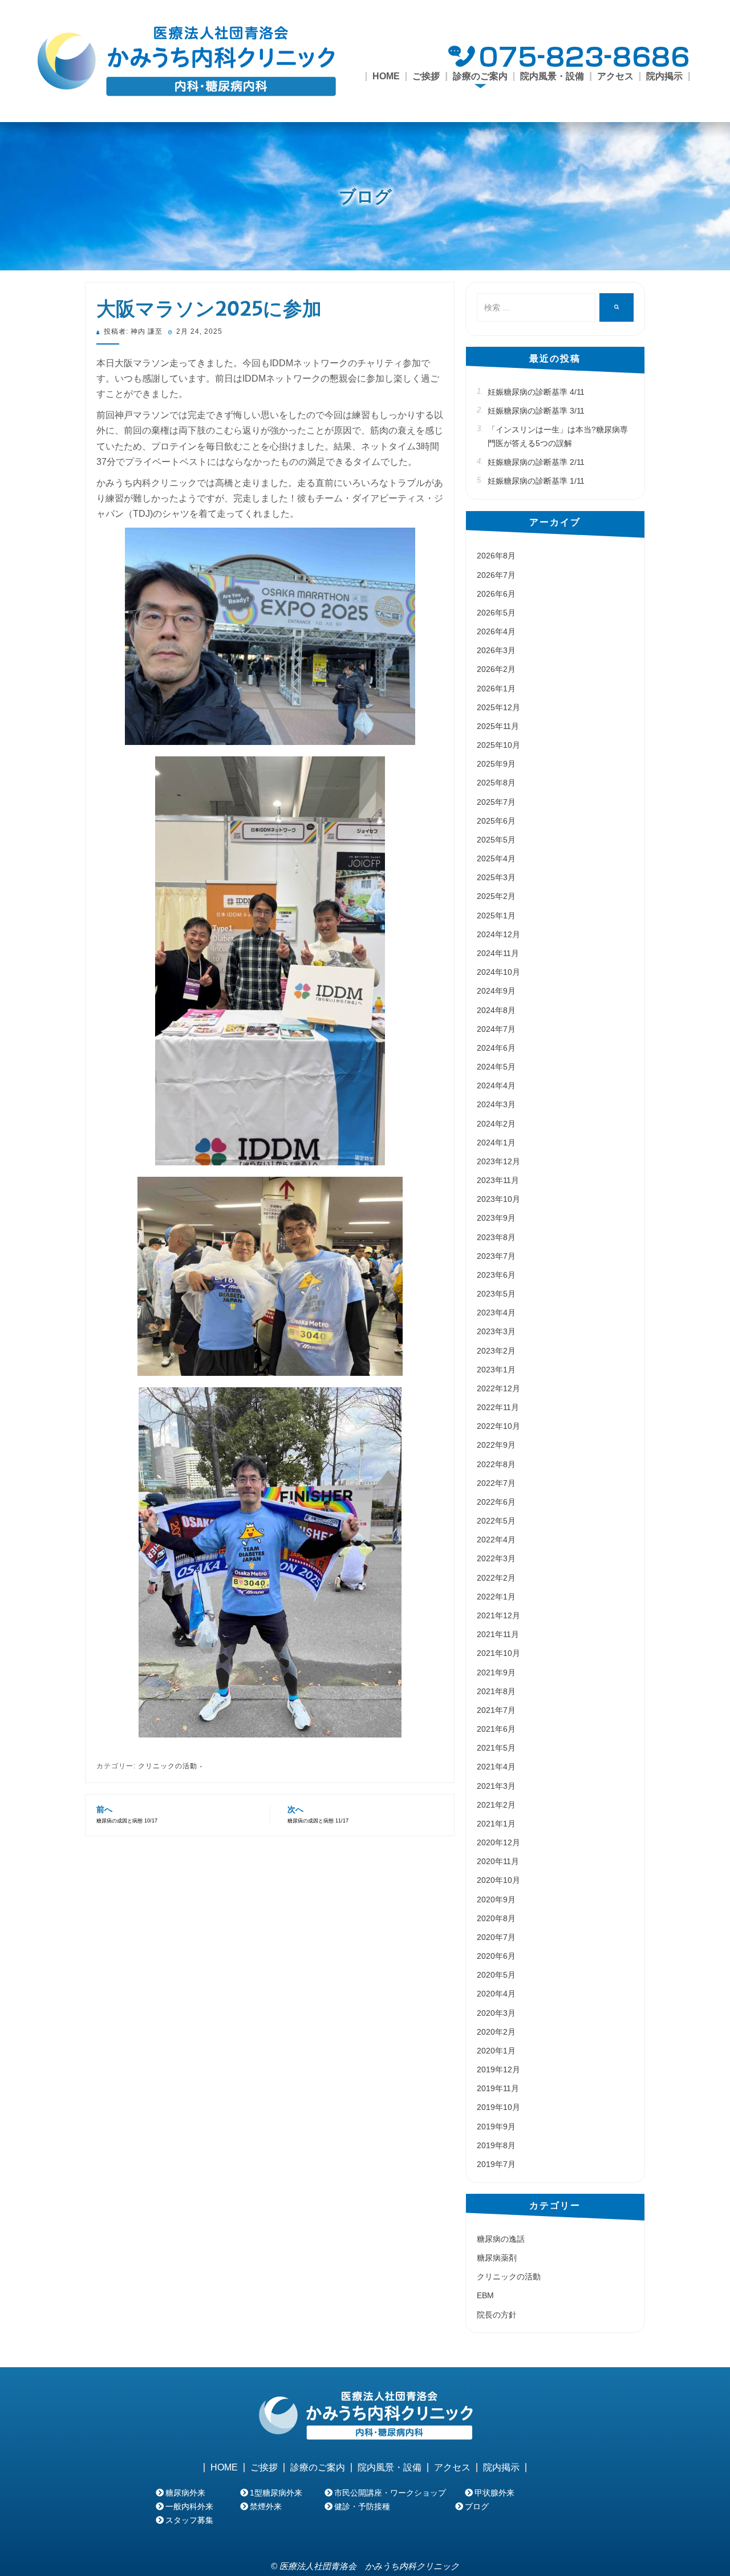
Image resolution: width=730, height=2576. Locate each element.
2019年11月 (498, 2088)
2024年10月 (498, 972)
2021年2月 (496, 1805)
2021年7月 (496, 1710)
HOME (386, 76)
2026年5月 (496, 613)
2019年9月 (496, 2127)
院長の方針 (497, 2315)
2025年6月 (496, 821)
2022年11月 (498, 1407)
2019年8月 (496, 2145)
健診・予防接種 (362, 2506)
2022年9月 (496, 1445)
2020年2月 (496, 2032)
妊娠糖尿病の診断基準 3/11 (536, 411)
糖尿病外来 (185, 2493)
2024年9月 (496, 991)
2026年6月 (496, 594)
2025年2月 (496, 896)
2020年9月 (496, 1899)
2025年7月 (496, 802)
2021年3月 (496, 1786)
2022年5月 (496, 1521)
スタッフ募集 (189, 2520)
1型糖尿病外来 (276, 2493)
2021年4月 (496, 1767)
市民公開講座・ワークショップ (390, 2493)
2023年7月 (496, 1256)
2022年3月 (496, 1558)
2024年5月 (496, 1067)
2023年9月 (496, 1218)
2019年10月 (498, 2107)
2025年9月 (496, 764)
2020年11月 (498, 1861)
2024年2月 (496, 1124)
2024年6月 (496, 1048)
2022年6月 (496, 1502)
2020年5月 (496, 1975)
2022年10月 (498, 1426)
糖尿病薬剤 (497, 2258)
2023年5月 (496, 1294)
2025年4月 (496, 858)
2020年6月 (496, 1956)
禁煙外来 (266, 2506)
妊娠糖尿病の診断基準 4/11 (536, 392)
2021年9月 (496, 1672)
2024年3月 (496, 1104)
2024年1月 (496, 1143)
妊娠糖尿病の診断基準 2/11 (536, 462)
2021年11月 (498, 1634)
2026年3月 (496, 650)
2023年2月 (496, 1351)
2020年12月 (498, 1842)
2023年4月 (496, 1313)
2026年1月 (496, 688)
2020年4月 (496, 1994)
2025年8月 (496, 783)
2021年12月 (498, 1615)
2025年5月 (496, 840)
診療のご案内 (318, 2468)
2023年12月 (498, 1161)
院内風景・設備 (552, 76)
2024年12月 (498, 934)
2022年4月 (496, 1540)
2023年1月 (496, 1370)
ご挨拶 (426, 76)
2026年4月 (496, 631)
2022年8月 (496, 1464)
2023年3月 (496, 1331)
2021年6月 (496, 1729)
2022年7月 (496, 1483)
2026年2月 (496, 669)
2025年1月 (496, 916)
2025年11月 (498, 726)
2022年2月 (496, 1578)
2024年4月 (496, 1086)
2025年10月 (498, 745)
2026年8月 (496, 556)
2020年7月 (496, 1937)
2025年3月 (496, 877)
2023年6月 (496, 1275)
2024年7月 (496, 1029)
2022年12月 (498, 1388)
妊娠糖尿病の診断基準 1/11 (536, 481)
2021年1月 (496, 1824)
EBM (485, 2295)
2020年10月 (498, 1880)
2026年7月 (496, 575)
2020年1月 (496, 2051)
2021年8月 (496, 1691)
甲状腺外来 (494, 2493)
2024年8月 (496, 1010)
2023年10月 (498, 1199)
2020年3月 (496, 2013)
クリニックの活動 (168, 1766)
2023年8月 (496, 1237)
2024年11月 (498, 953)
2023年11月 (498, 1180)
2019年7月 (496, 2164)
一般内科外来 (189, 2506)
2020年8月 (496, 1918)
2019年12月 (498, 2069)
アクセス (615, 76)
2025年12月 (498, 707)
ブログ (365, 196)
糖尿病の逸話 (501, 2239)
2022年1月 (496, 1597)
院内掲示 (664, 76)
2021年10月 (498, 1653)
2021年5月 (496, 1748)
